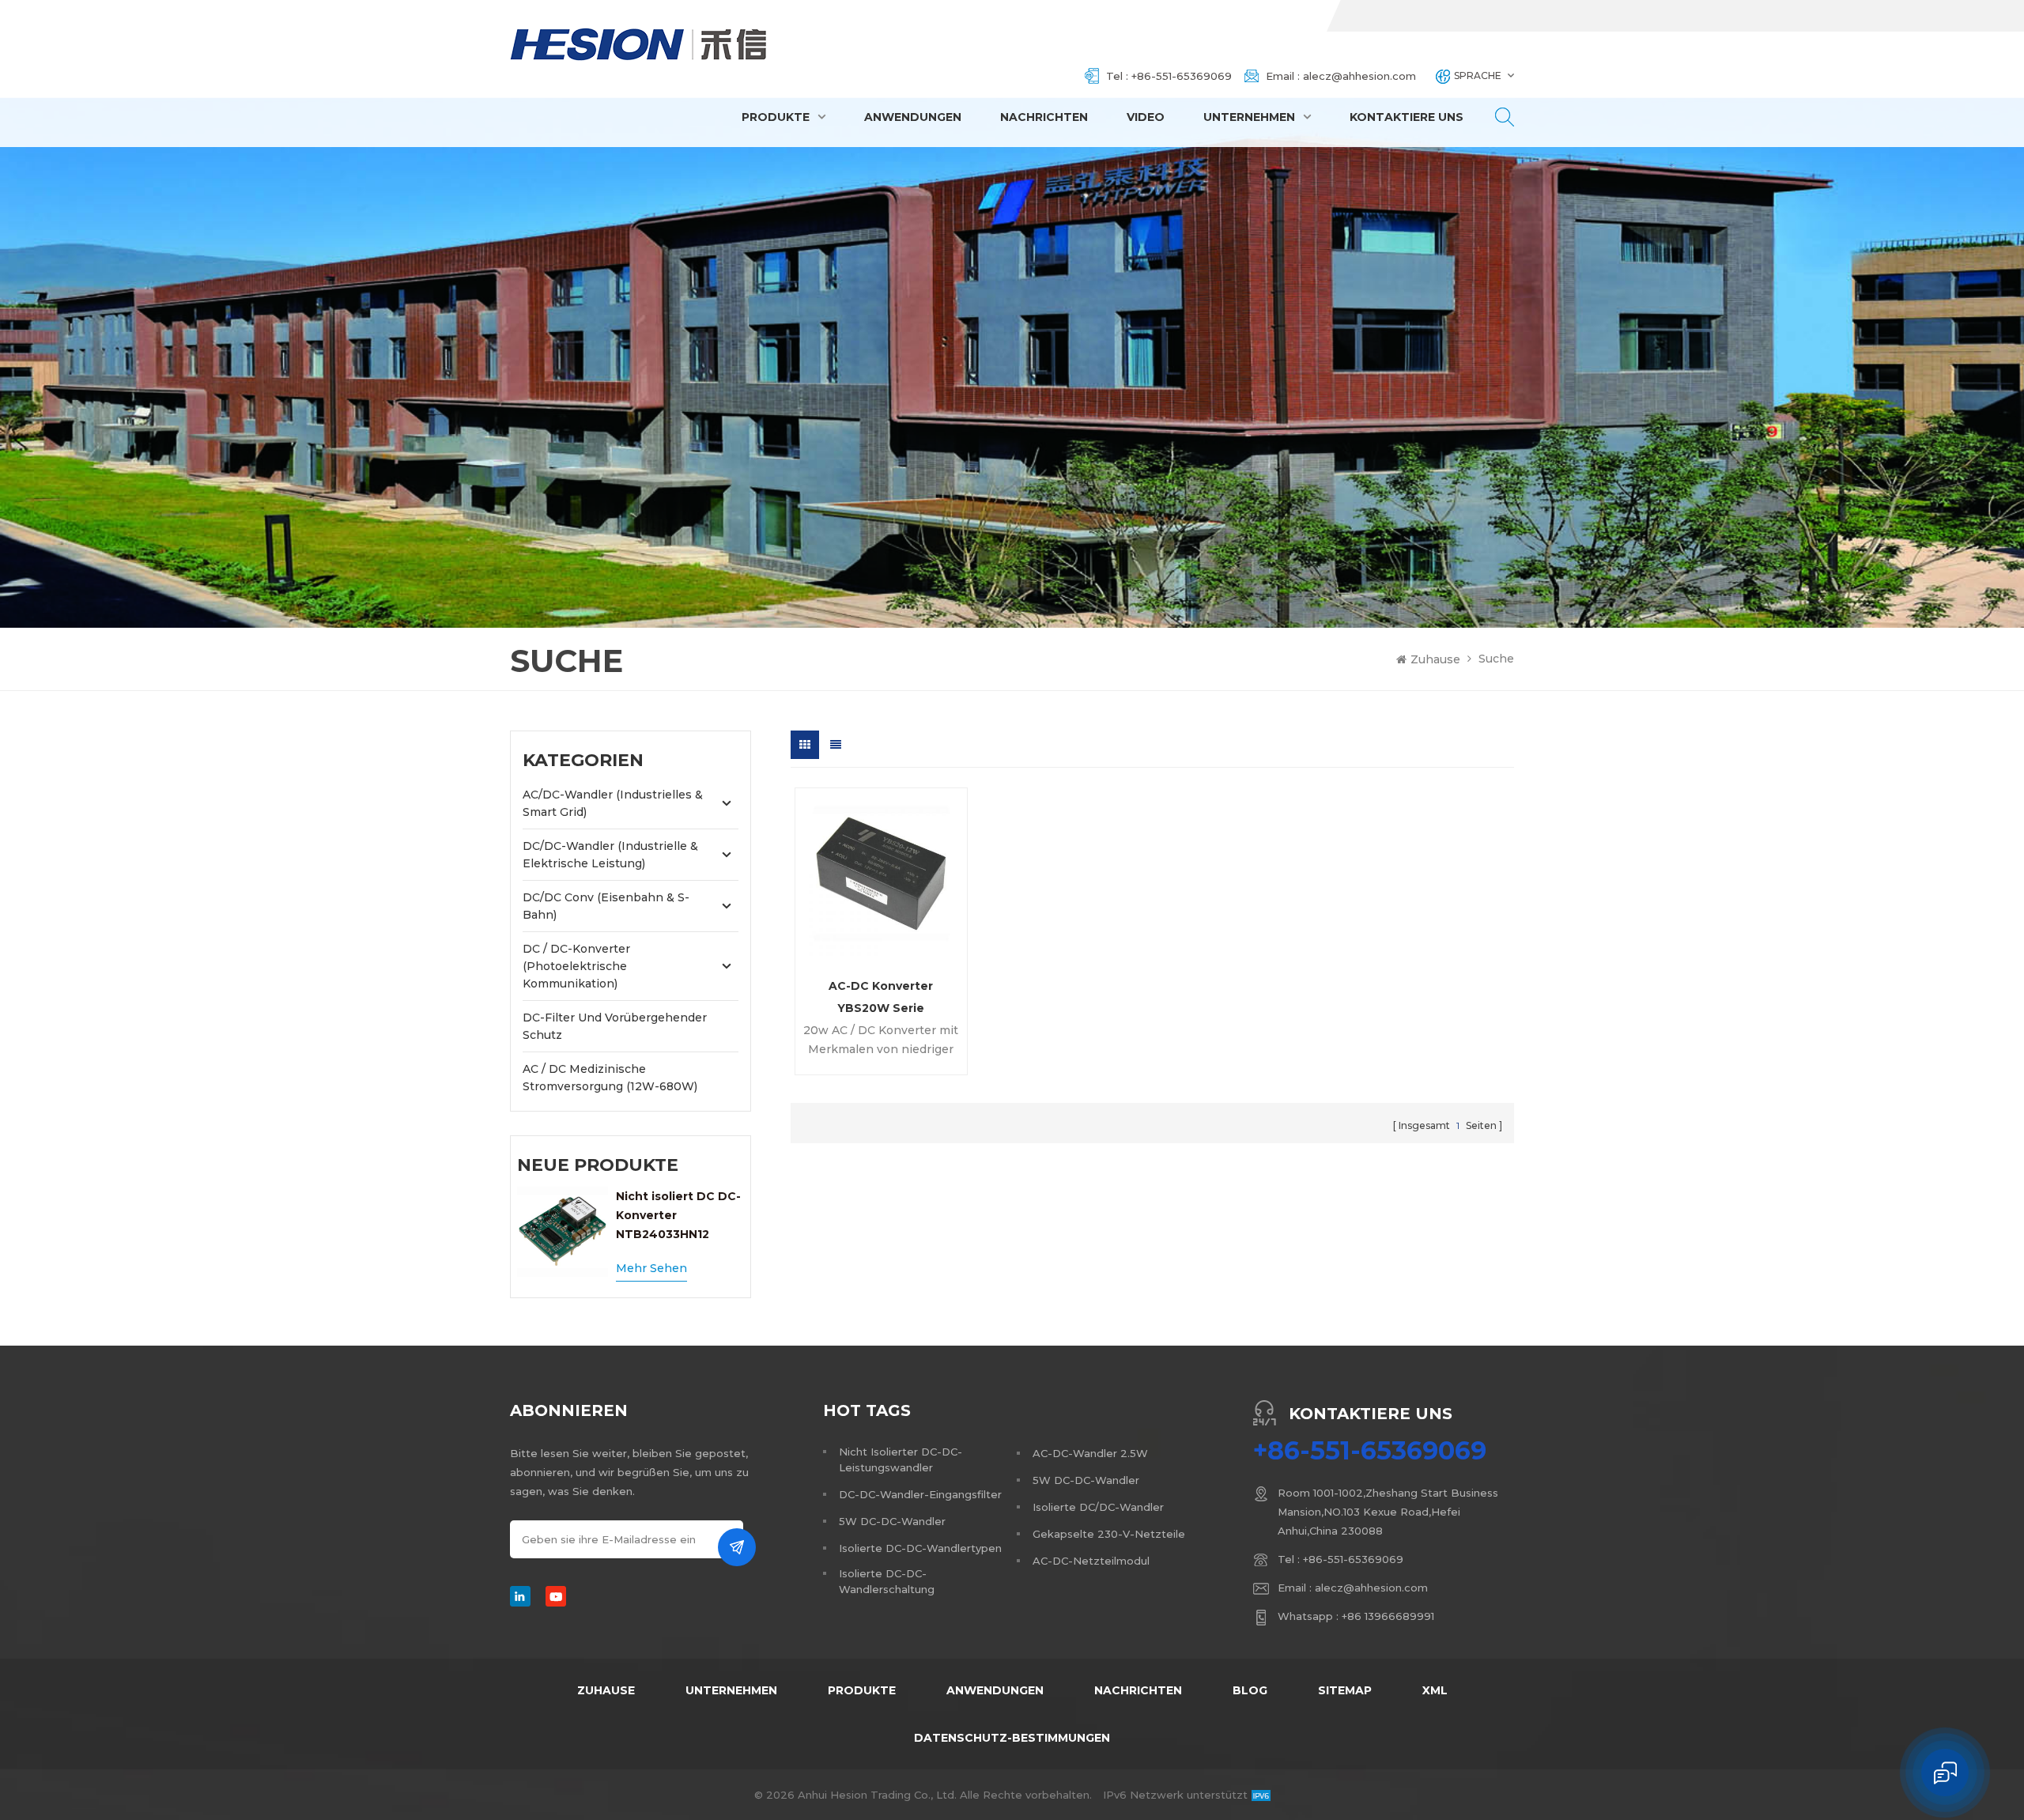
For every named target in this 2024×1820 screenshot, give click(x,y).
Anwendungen (913, 117)
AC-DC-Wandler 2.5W (1090, 1453)
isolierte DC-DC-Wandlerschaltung (887, 1581)
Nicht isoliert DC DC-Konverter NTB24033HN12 (678, 1215)
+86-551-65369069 (1182, 76)
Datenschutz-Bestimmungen (1012, 1738)
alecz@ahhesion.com (1359, 76)
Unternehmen (1249, 117)
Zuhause (1435, 659)
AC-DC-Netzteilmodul (1091, 1561)
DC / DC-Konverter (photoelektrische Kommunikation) (576, 966)
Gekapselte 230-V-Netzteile (1109, 1534)
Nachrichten (1044, 117)
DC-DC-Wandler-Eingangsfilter (920, 1494)
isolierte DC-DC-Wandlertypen (920, 1548)
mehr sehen (651, 1268)
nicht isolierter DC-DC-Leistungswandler (901, 1459)
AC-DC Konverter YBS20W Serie (881, 996)
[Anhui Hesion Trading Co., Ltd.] (639, 44)
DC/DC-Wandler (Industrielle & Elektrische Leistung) (610, 855)
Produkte (776, 117)
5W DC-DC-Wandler (892, 1521)
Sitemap (1345, 1690)
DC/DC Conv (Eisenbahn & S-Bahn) (606, 906)
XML (1435, 1690)
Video (1146, 117)
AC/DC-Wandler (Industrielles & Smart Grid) (613, 803)
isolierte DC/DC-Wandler (1098, 1507)
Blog (1250, 1690)
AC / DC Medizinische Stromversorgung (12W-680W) (610, 1078)
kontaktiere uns (1407, 117)
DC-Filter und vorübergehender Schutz (615, 1026)
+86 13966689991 (1388, 1616)
